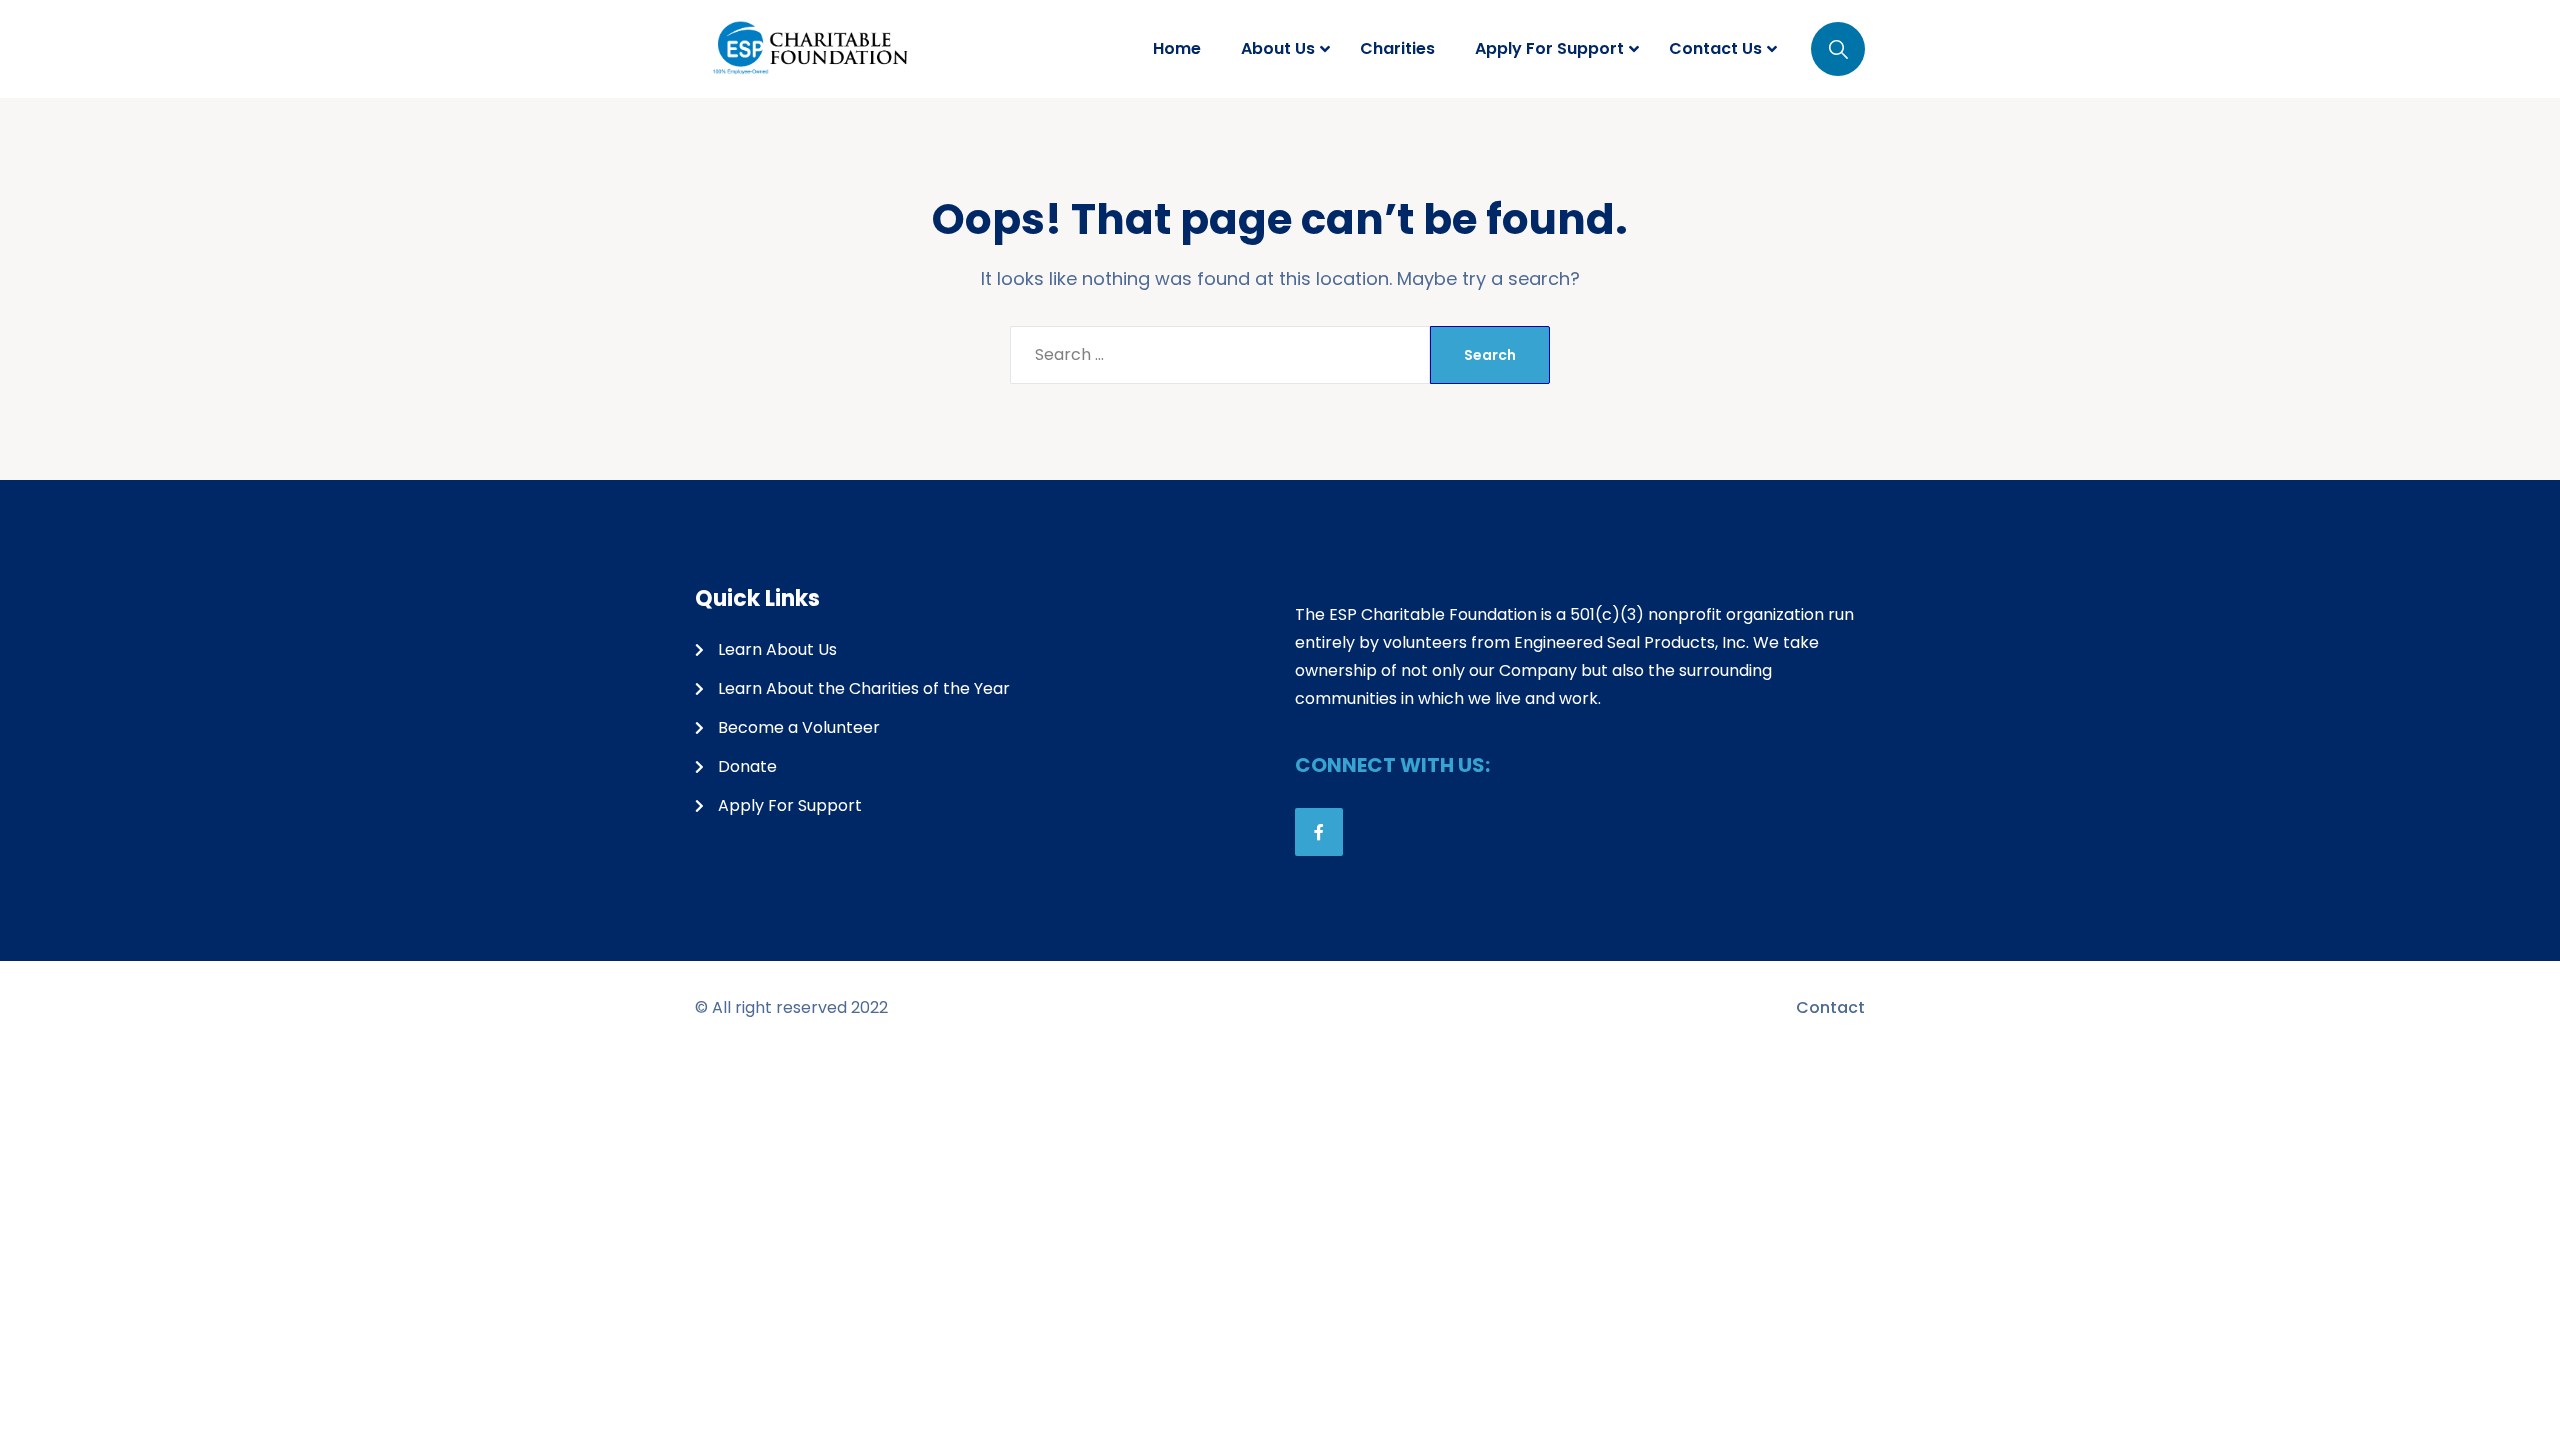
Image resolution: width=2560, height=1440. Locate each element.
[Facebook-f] (1319, 832)
